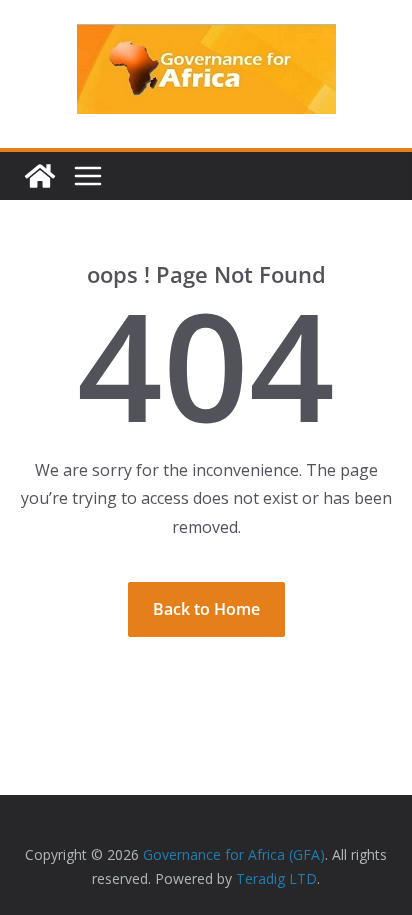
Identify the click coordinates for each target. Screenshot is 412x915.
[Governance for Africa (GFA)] (40, 176)
